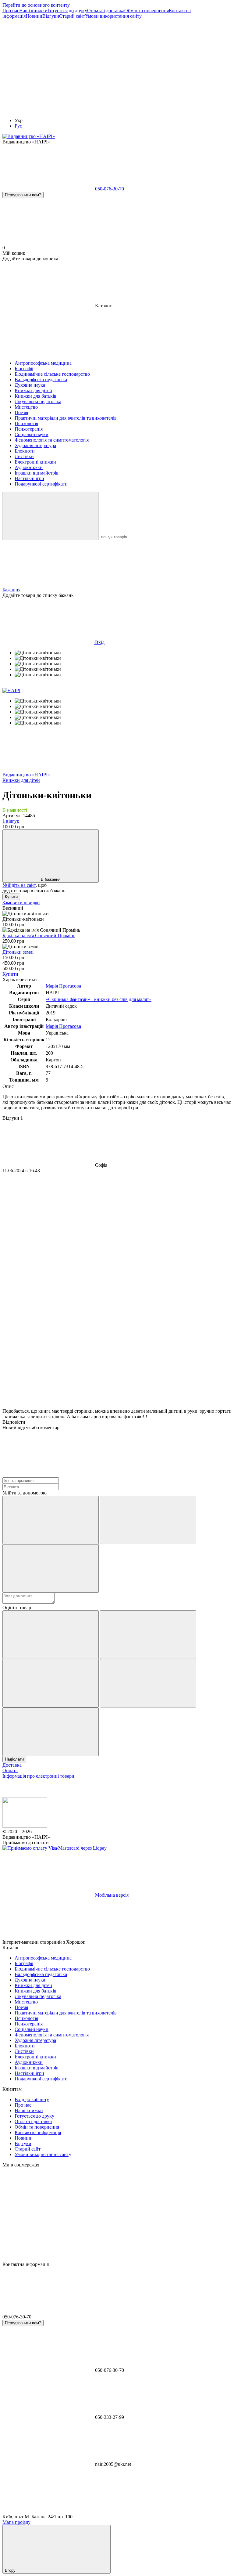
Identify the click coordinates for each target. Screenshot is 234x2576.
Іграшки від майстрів (37, 2068)
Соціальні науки (32, 2029)
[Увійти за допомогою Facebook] (51, 1520)
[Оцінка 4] (148, 1683)
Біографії (24, 1963)
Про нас (11, 11)
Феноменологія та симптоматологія (52, 2035)
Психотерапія (29, 2024)
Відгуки (51, 16)
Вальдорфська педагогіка (41, 1974)
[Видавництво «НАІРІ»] (25, 1826)
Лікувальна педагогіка (38, 1996)
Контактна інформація (38, 2132)
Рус (18, 126)
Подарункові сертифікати (41, 2079)
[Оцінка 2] (148, 1635)
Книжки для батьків (35, 1991)
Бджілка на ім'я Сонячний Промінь (39, 936)
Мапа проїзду (16, 2522)
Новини (34, 16)
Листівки (24, 2051)
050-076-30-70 (110, 189)
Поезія (21, 2007)
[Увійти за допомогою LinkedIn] (51, 1568)
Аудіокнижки (29, 2062)
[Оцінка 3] (51, 1683)
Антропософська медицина (43, 1958)
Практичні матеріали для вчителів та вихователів (66, 2013)
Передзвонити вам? (23, 195)
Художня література (35, 2040)
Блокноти (25, 2046)
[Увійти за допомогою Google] (148, 1520)
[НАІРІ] (11, 690)
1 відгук (11, 821)
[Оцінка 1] (51, 1635)
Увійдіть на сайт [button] (19, 885)
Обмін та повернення (147, 11)
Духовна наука (30, 1980)
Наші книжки (33, 11)
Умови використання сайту (113, 16)
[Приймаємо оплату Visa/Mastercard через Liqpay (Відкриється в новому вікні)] (55, 1848)
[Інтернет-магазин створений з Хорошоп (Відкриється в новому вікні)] (133, 1942)
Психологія (26, 2018)
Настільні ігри (29, 2073)
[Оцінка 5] (51, 1732)
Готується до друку (67, 11)
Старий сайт (72, 16)
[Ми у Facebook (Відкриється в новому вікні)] (48, 63)
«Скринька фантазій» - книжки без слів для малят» (99, 999)
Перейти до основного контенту (36, 5)
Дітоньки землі (18, 952)
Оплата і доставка (106, 11)
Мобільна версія (111, 1895)
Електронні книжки (35, 2057)
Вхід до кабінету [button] (32, 2099)
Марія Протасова (63, 986)
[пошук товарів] (51, 516)
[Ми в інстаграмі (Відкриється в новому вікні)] (140, 63)
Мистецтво (26, 2002)
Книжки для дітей (33, 1985)
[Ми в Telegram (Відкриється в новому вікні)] (48, 110)
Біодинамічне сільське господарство (52, 1969)
